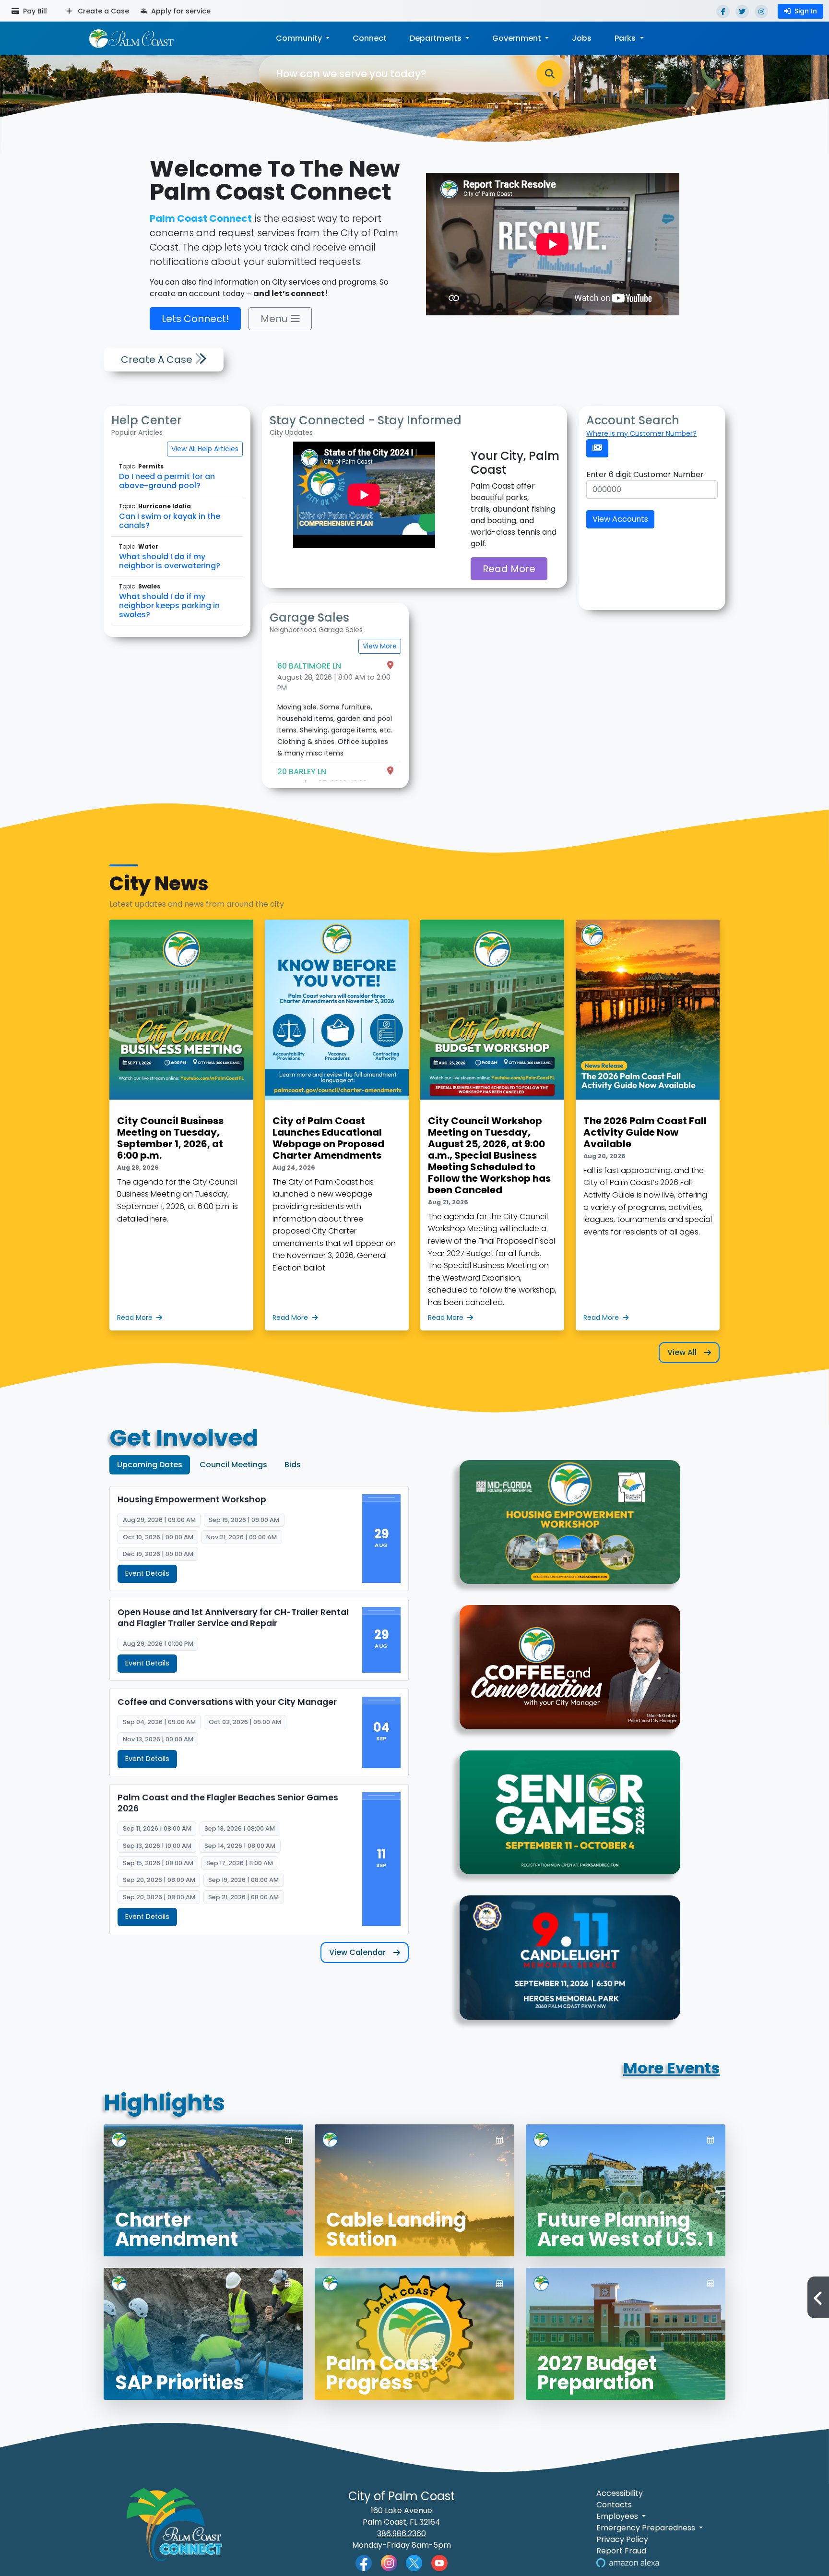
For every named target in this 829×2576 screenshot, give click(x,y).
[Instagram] (761, 12)
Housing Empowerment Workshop (192, 1500)
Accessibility (620, 2493)
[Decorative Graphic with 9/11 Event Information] (570, 1963)
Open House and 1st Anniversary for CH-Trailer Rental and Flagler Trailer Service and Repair (233, 1618)
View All (682, 1352)
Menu (274, 319)
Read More (509, 569)
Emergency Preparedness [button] (647, 2528)
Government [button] (518, 38)
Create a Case (102, 11)
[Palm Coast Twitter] (414, 2562)
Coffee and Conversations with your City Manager (227, 1702)
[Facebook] (723, 12)
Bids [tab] (293, 1465)
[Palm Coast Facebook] (364, 2562)
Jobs (582, 38)
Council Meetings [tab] (233, 1465)
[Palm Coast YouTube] (439, 2562)
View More (380, 646)
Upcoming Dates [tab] (150, 1465)
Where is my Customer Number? (641, 433)
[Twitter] (742, 12)
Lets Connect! (195, 319)
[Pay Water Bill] (597, 448)
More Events (671, 2068)
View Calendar (357, 1952)
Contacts (614, 2505)
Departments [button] (437, 38)
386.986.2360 (402, 2534)
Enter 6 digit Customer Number (645, 474)
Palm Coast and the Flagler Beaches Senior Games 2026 (228, 1803)
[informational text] (570, 1528)
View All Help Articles (205, 449)
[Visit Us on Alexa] (628, 2562)
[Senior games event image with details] (570, 1818)
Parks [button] (626, 38)
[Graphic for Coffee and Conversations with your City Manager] (570, 1673)
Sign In (806, 11)
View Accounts (620, 519)
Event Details (147, 1573)
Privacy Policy (622, 2539)
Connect (370, 38)
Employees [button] (618, 2516)
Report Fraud (621, 2551)
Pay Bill (34, 11)
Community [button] (300, 38)
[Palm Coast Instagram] (389, 2562)
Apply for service (180, 11)
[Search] (550, 74)
